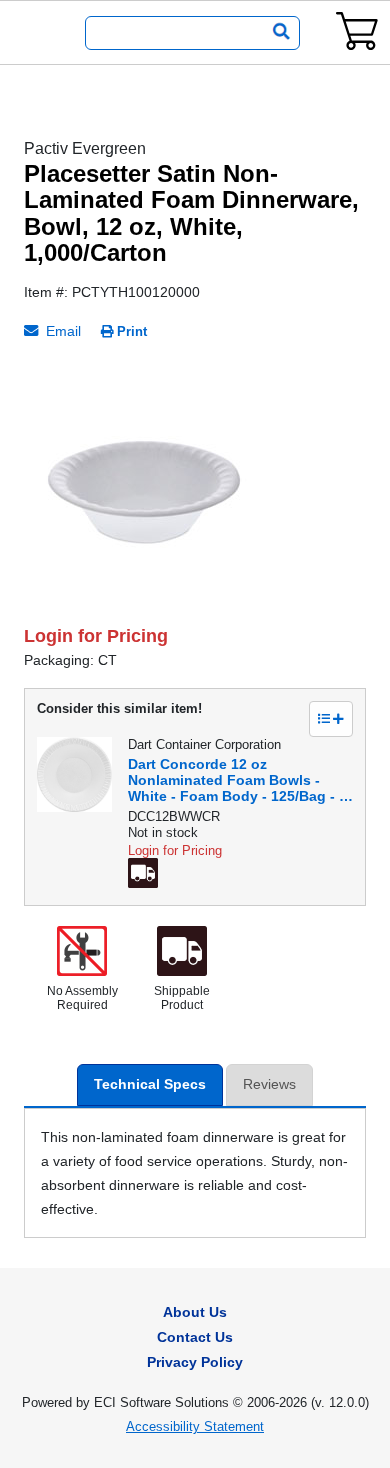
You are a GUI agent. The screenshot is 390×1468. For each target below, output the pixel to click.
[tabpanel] (195, 484)
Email (61, 331)
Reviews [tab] (269, 1084)
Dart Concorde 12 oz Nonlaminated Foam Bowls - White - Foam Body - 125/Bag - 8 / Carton (237, 780)
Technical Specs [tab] (150, 1084)
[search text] (277, 33)
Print (132, 331)
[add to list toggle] (331, 719)
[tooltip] (145, 875)
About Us (195, 1312)
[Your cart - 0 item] (357, 30)
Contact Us (195, 1337)
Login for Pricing (96, 636)
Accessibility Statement (195, 1426)
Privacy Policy (195, 1362)
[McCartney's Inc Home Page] (36, 33)
